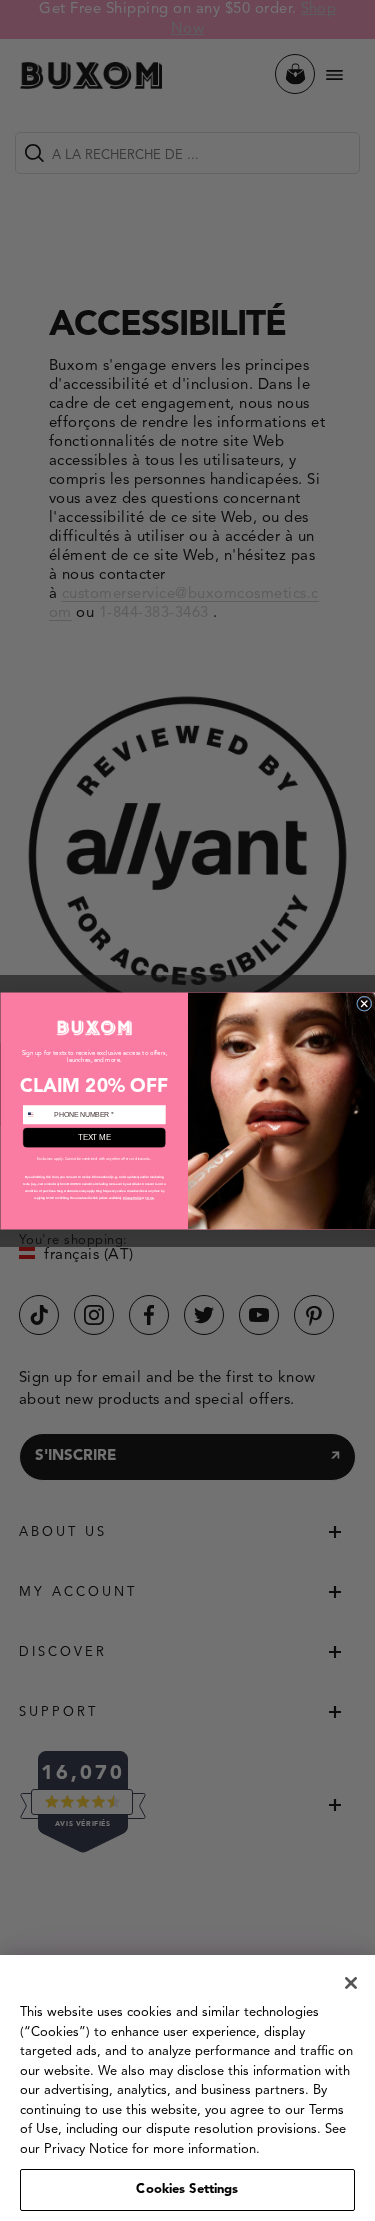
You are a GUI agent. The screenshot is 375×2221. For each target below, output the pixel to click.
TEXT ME (94, 1137)
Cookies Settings (187, 2189)
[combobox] (36, 1114)
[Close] (351, 1983)
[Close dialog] (364, 1004)
